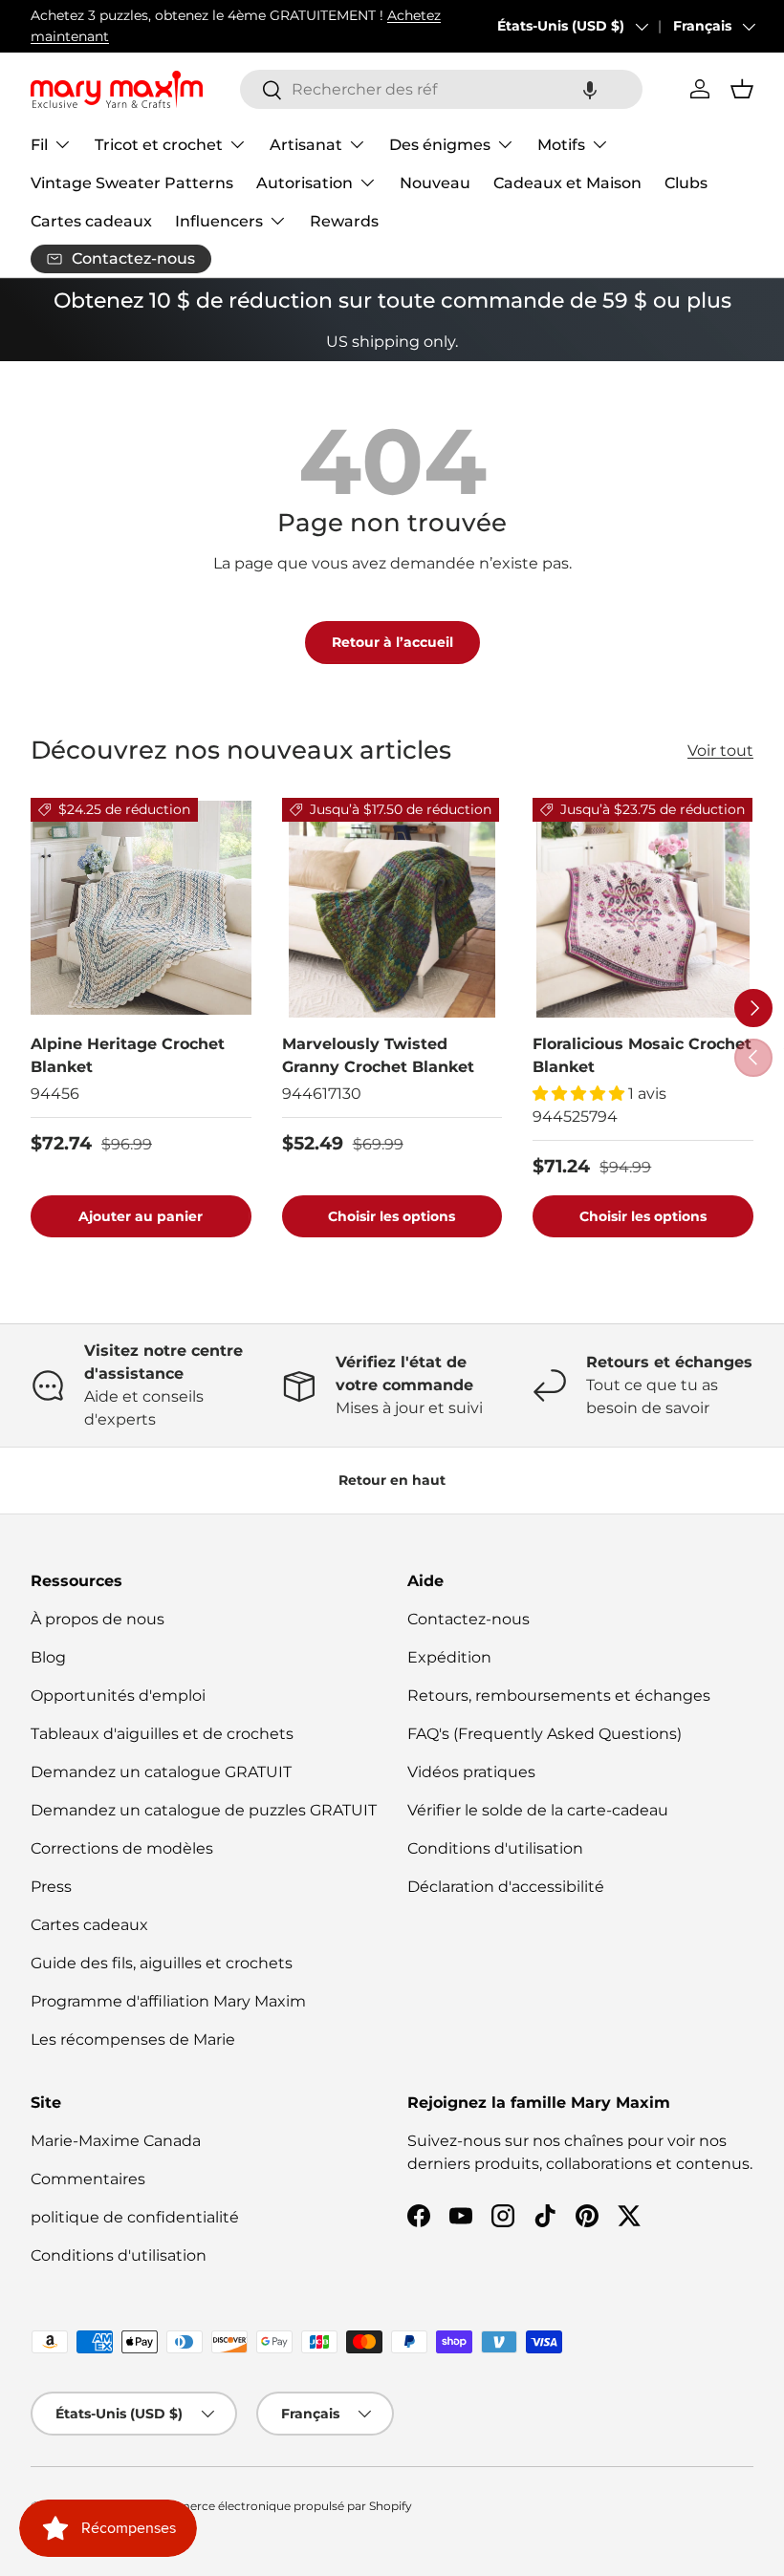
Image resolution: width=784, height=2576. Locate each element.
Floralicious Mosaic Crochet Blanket (642, 1055)
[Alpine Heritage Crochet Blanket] (141, 908)
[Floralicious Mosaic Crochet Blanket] (643, 908)
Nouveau (435, 183)
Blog (48, 1657)
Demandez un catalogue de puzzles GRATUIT (204, 1810)
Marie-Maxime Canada (116, 2141)
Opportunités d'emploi (118, 1696)
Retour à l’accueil (392, 642)
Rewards (344, 221)
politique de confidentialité (135, 2217)
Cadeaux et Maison (567, 183)
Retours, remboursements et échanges (559, 1696)
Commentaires (88, 2179)
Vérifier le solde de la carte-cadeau (538, 1810)
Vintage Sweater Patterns (132, 183)
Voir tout (720, 751)
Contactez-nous (468, 1619)
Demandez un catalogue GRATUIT (161, 1772)
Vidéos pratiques (471, 1772)
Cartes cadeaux (91, 221)
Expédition (449, 1657)
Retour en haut (392, 1480)
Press (51, 1887)
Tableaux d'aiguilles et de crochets (162, 1734)
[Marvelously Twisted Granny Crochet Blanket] (392, 908)
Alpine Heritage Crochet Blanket (128, 1055)
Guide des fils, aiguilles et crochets (162, 1963)
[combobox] (441, 89)
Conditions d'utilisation (495, 1848)
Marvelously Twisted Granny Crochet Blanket (378, 1055)
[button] (590, 89)
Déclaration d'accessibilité (506, 1887)
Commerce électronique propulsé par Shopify (281, 2506)
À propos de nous (98, 1619)
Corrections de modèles (122, 1848)
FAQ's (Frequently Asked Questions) (544, 1734)
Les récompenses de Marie (133, 2039)
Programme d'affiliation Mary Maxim (168, 2001)
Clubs (686, 183)
